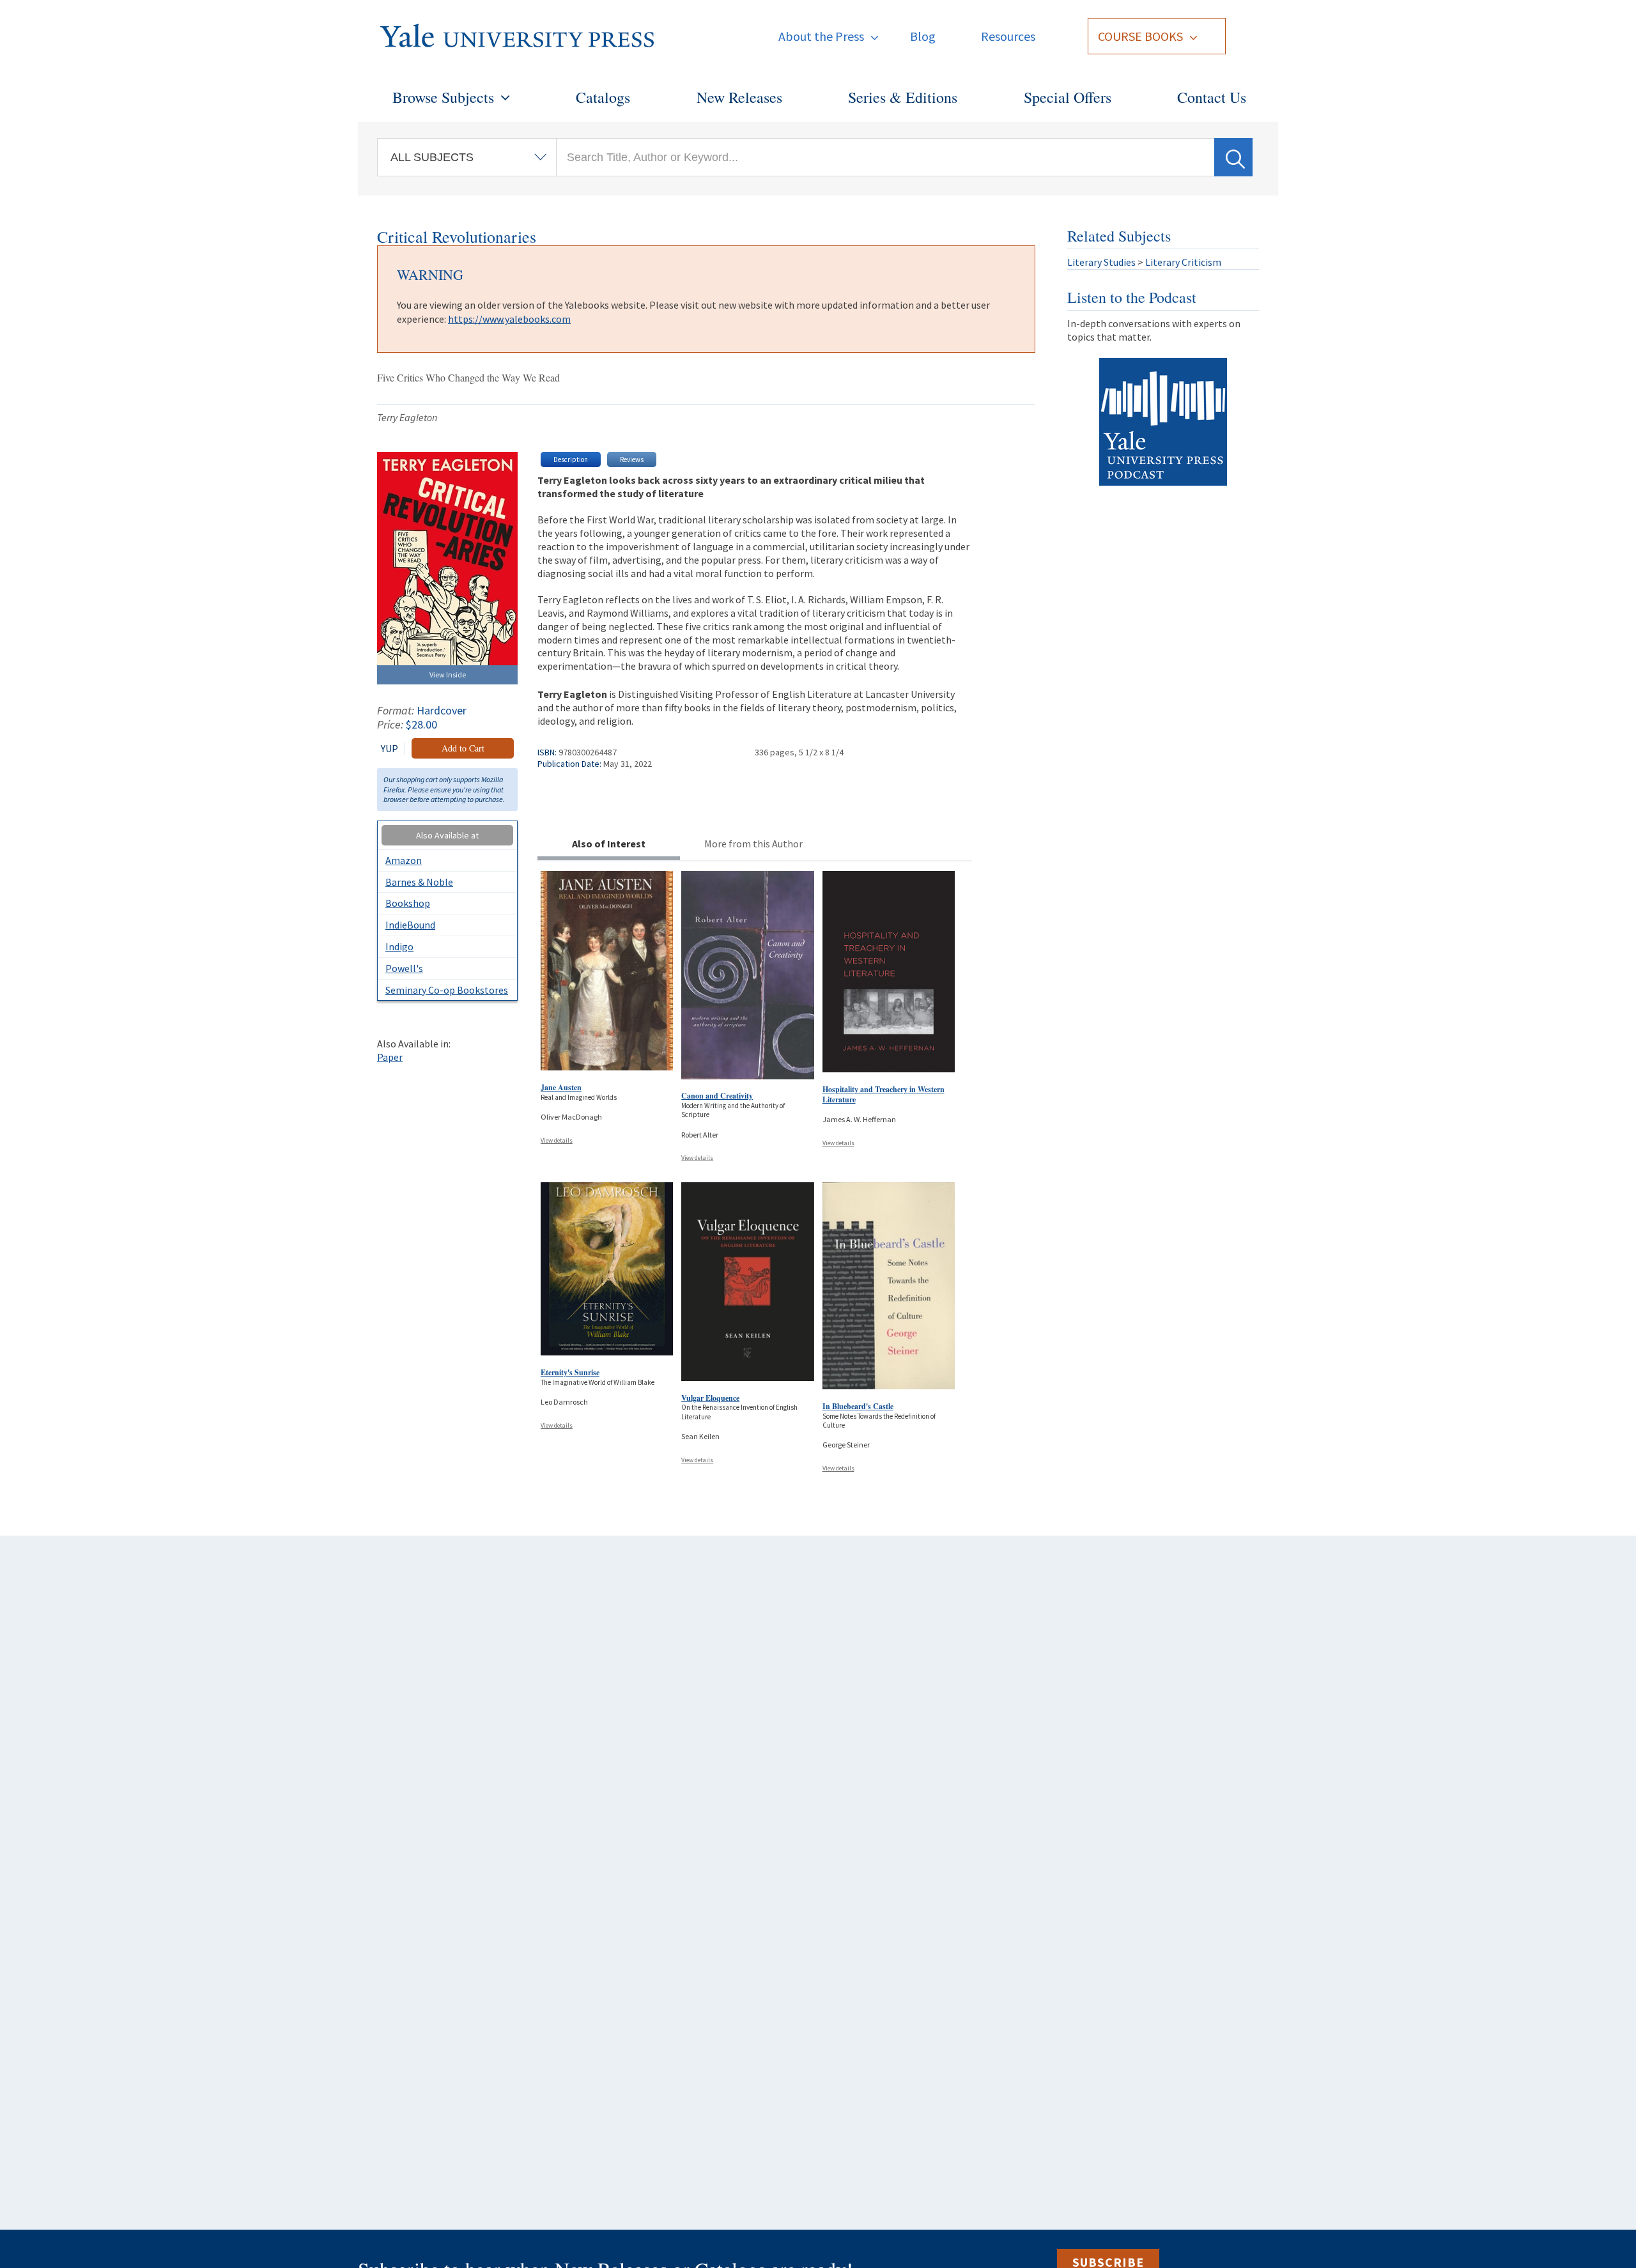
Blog (923, 36)
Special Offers (1068, 97)
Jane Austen (561, 1087)
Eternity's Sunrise (570, 1372)
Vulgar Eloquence (710, 1398)
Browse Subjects (443, 97)
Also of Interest (609, 844)
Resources (1008, 36)
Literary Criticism (1183, 262)
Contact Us (1212, 97)
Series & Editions (903, 97)
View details (557, 1140)
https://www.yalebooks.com (509, 319)
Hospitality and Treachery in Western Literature (884, 1094)
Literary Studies (1101, 262)
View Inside (448, 675)
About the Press (821, 36)
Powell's (404, 968)
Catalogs (603, 97)
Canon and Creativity (717, 1096)
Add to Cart (463, 748)
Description (571, 459)
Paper (390, 1057)
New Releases (739, 97)
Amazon (404, 860)
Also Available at (447, 835)
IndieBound (410, 925)
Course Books (1140, 36)
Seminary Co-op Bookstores (447, 990)
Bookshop (408, 903)
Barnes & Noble (419, 882)
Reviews (632, 459)
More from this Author (753, 844)
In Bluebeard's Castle (858, 1406)
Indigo (399, 946)
